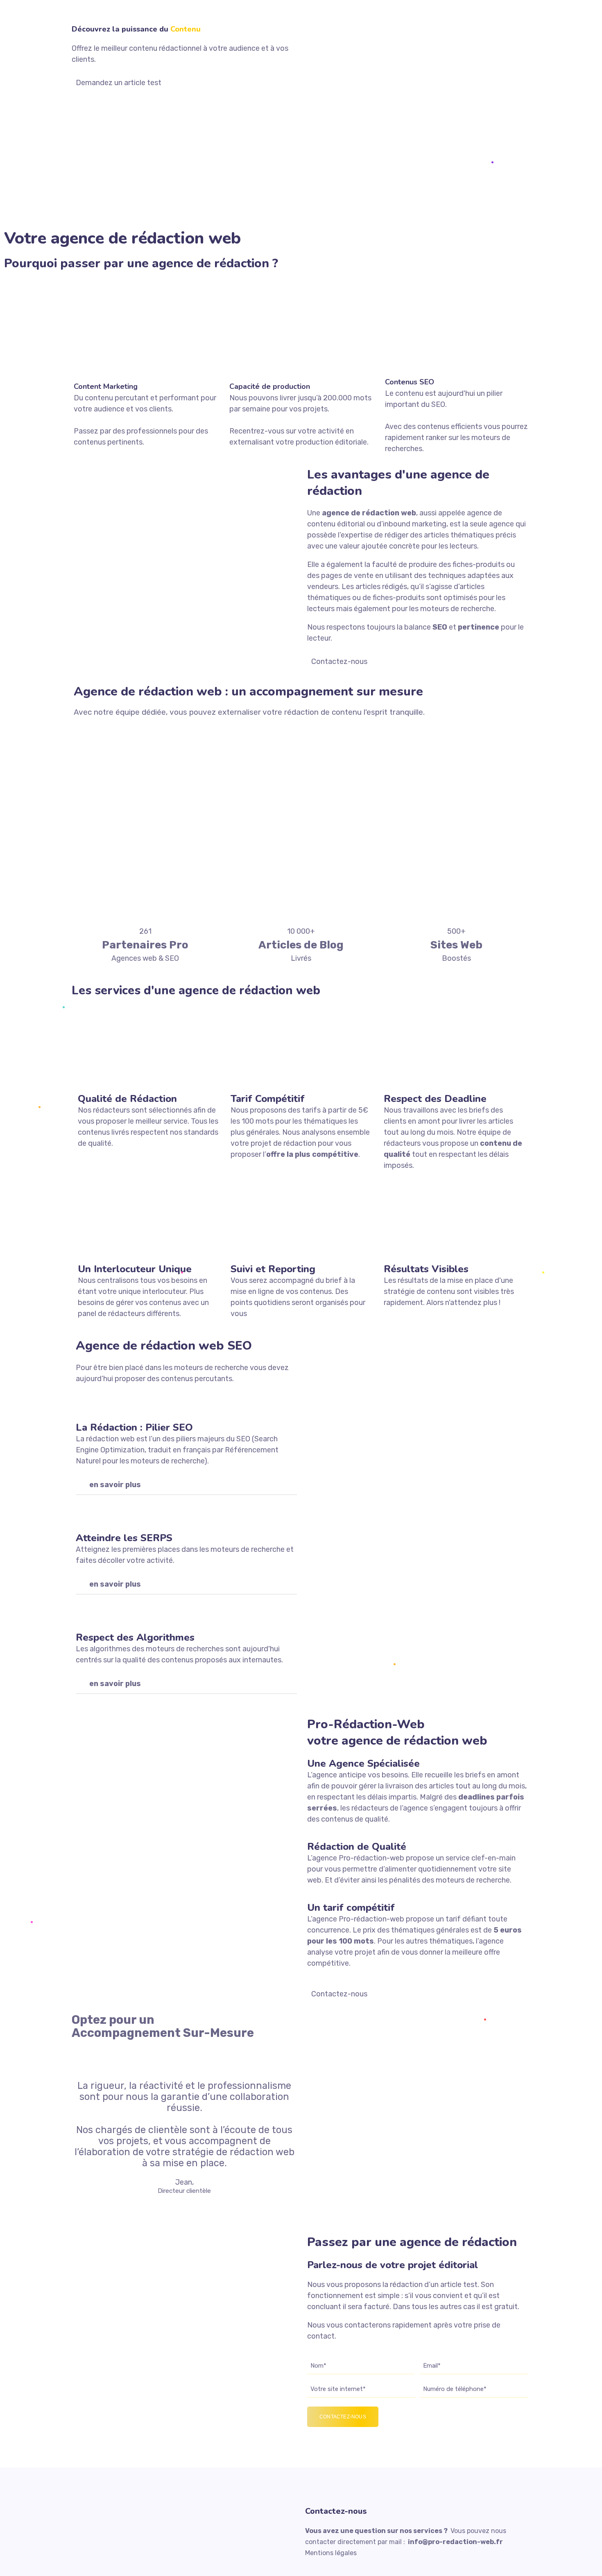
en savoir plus (115, 1485)
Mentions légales (331, 2553)
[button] (186, 1485)
